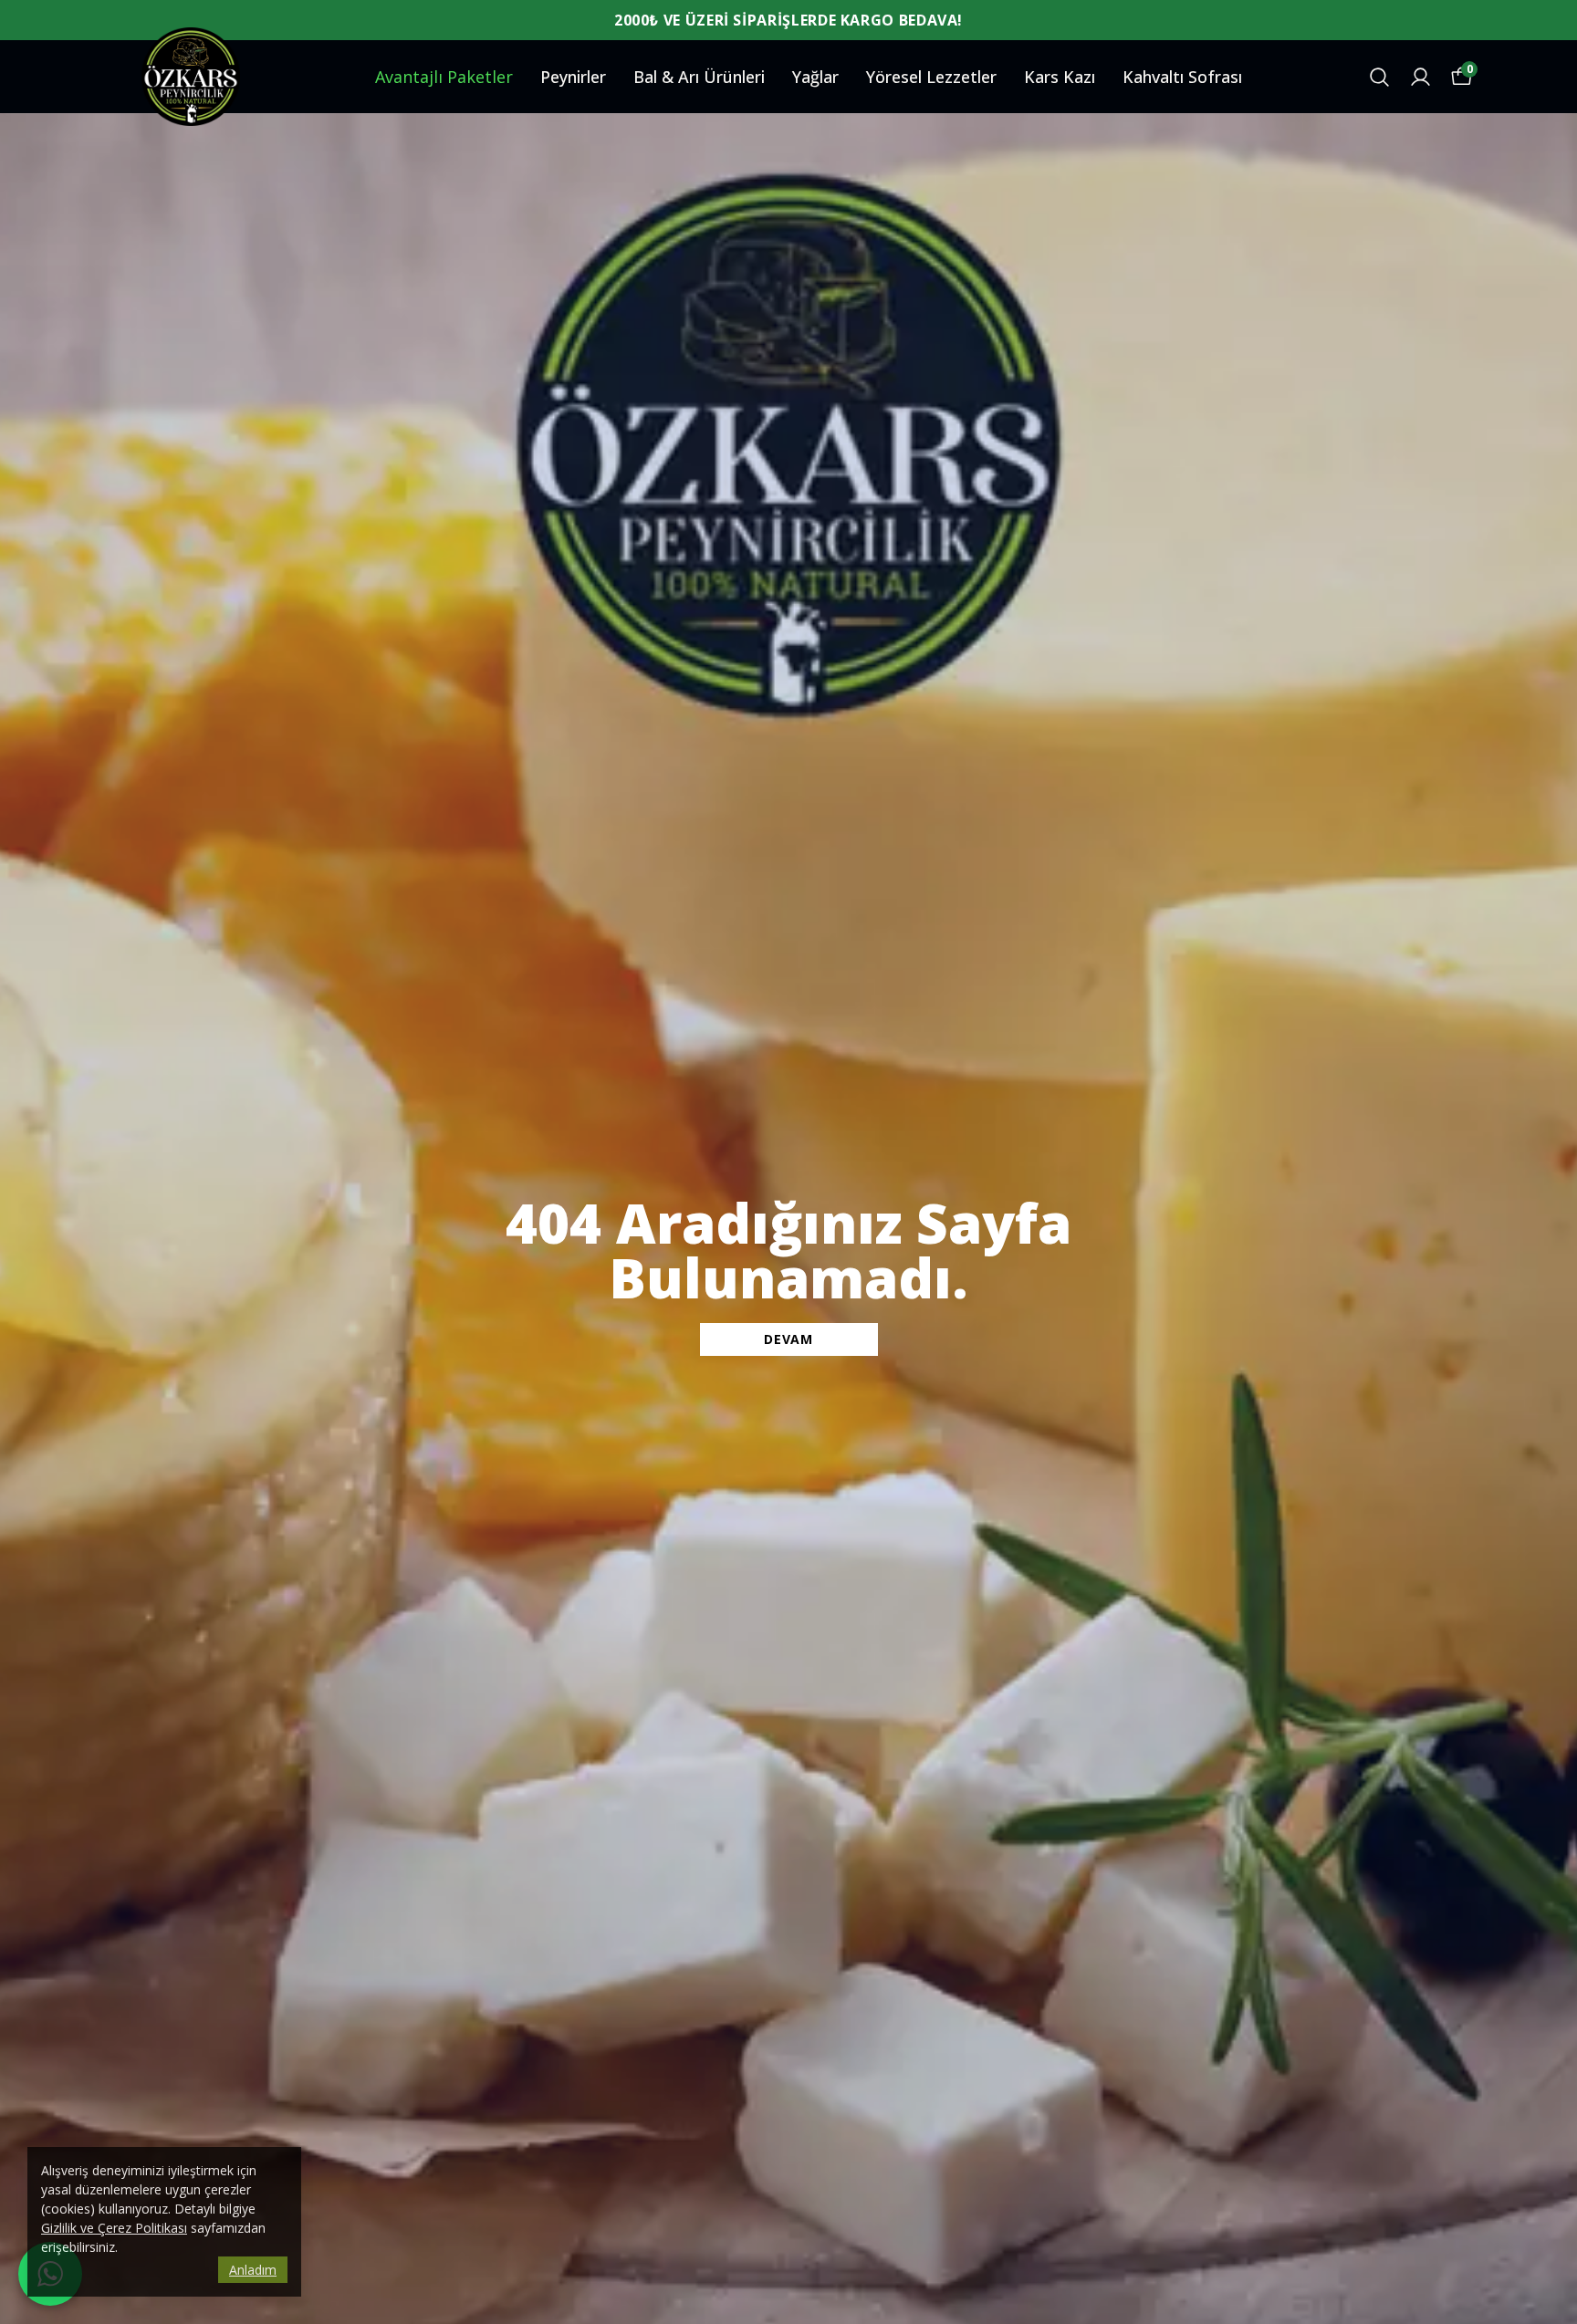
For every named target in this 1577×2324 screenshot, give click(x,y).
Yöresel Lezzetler (931, 77)
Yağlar (815, 77)
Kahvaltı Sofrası (1182, 77)
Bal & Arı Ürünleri (699, 77)
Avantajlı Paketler (444, 77)
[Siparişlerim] (1420, 77)
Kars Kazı (1060, 77)
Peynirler (573, 77)
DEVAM (788, 1339)
